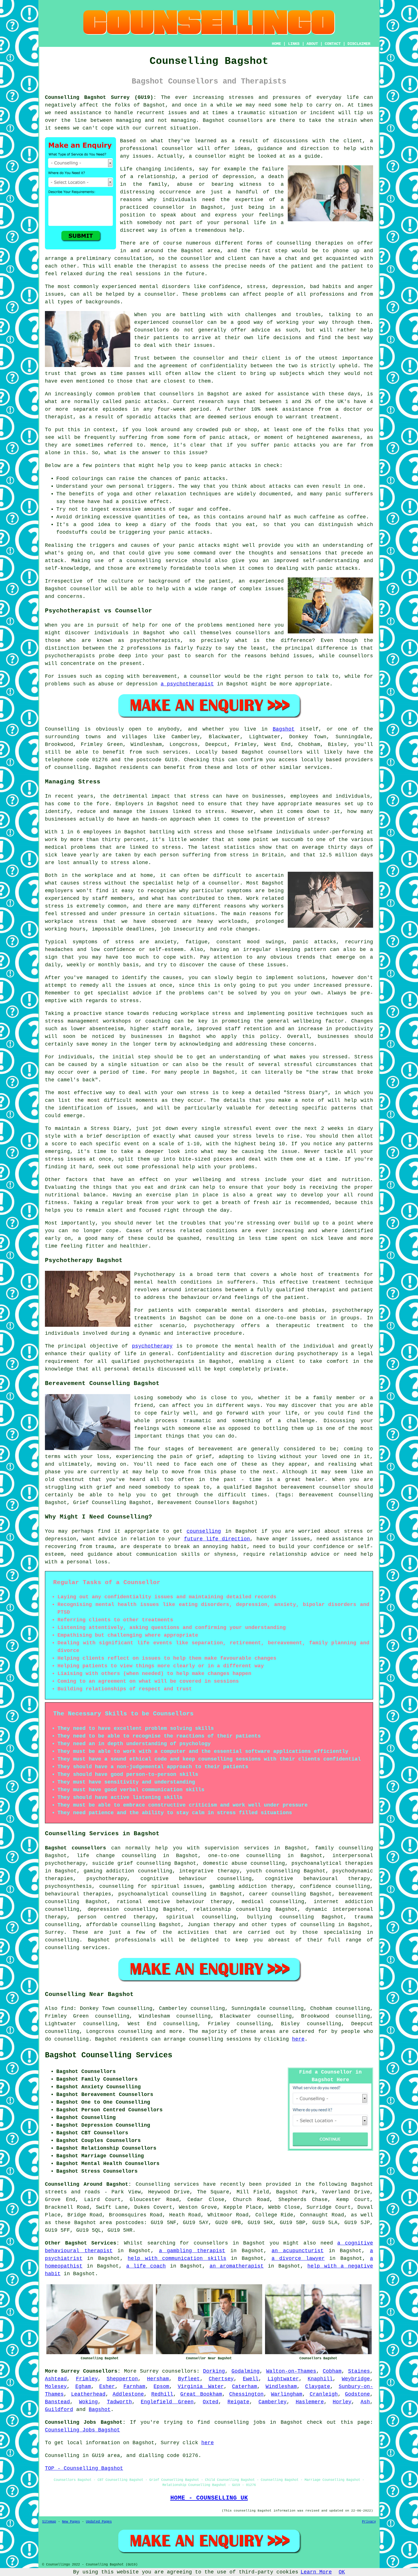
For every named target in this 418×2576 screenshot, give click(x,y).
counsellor (169, 207)
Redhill (162, 2394)
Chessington (246, 2394)
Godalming (246, 2371)
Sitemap (49, 2522)
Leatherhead (88, 2394)
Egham (83, 2387)
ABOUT (312, 44)
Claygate (318, 2387)
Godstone (357, 2394)
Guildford (59, 2410)
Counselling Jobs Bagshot (82, 2430)
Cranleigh (324, 2394)
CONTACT (333, 44)
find (67, 2008)
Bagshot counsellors (75, 1848)
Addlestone (128, 2394)
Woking (88, 2402)
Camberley (273, 2402)
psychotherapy (152, 1346)
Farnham (134, 2387)
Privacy (369, 2522)
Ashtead (56, 2379)
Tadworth (119, 2402)
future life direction (217, 1539)
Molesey (56, 2387)
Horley (342, 2402)
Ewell (251, 2379)
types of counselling (303, 1925)
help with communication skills (177, 2258)
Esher (107, 2387)
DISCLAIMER (359, 44)
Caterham (245, 2387)
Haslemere (310, 2402)
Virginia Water (201, 2387)
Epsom (161, 2387)
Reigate (238, 2402)
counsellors (246, 120)
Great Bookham (201, 2394)
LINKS (294, 44)
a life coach (146, 2266)
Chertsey (221, 2379)
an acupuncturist (298, 2251)
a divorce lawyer (298, 2258)
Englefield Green (167, 2402)
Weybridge (356, 2379)
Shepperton (122, 2379)
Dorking (214, 2371)
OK (342, 2572)
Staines (359, 2371)
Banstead (57, 2402)
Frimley (87, 2379)
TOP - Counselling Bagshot (84, 2468)
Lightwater (283, 2379)
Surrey (54, 1932)
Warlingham (287, 2394)
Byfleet (189, 2379)
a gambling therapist (192, 2251)
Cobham (332, 2371)
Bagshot (284, 729)
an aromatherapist (237, 2266)
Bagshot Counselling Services (109, 2055)
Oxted (211, 2402)
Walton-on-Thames (291, 2371)
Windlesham (281, 2387)
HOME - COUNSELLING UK (209, 2498)
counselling (204, 1531)
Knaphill (320, 2379)
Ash (365, 2402)
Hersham (158, 2379)
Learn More (316, 2572)
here (298, 2039)
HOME (276, 44)
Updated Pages (99, 2522)
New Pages (71, 2522)
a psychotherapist (187, 684)
